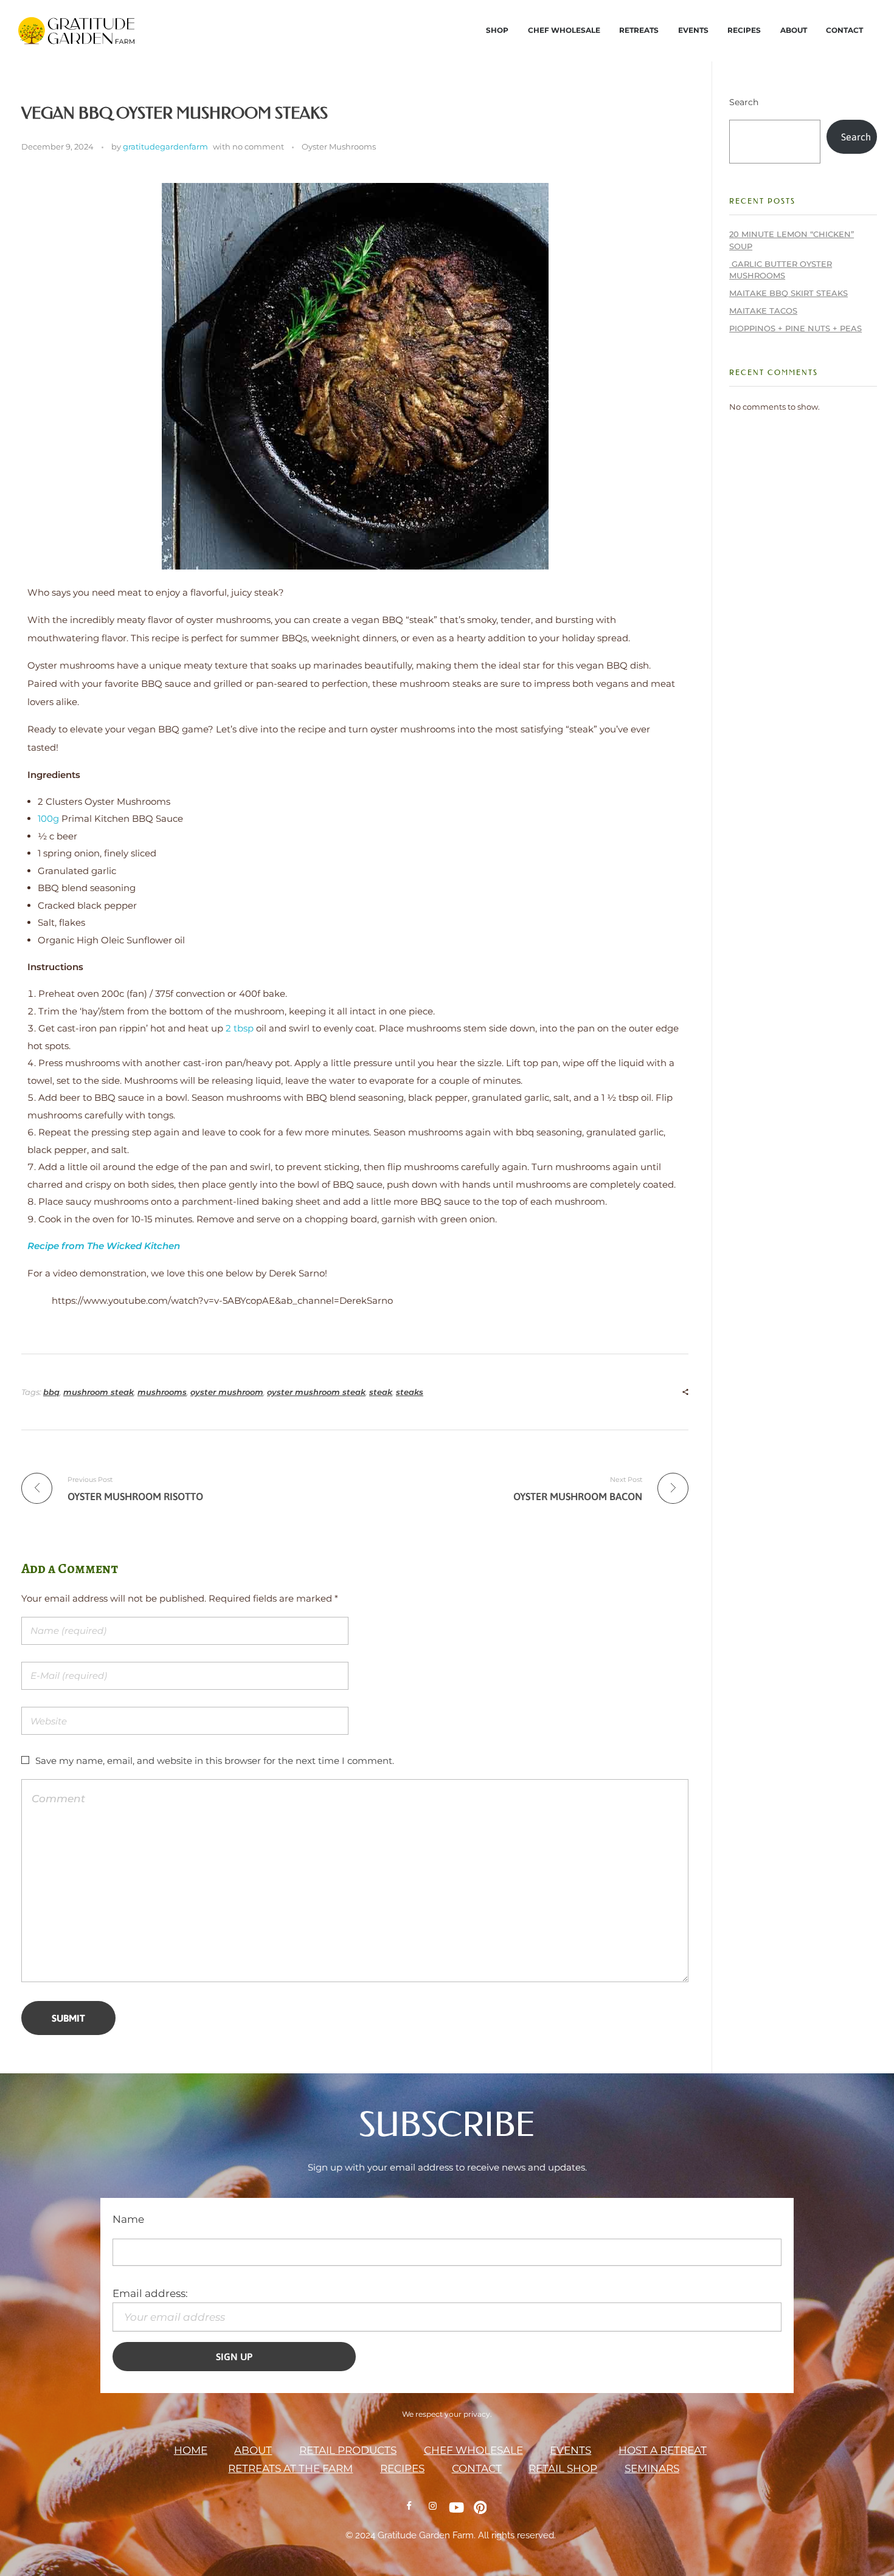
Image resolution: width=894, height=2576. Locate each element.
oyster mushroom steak (316, 1392)
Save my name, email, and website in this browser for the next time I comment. (215, 1761)
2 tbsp (240, 1028)
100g (48, 818)
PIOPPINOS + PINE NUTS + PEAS (795, 328)
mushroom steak (99, 1392)
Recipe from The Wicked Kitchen (105, 1246)
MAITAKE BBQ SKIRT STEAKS (788, 293)
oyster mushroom (227, 1392)
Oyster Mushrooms (339, 146)
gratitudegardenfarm (165, 146)
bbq (51, 1392)
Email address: (150, 2293)
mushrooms (162, 1392)
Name (128, 2219)
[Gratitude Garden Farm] (164, 33)
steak (381, 1392)
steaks (410, 1392)
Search (744, 102)
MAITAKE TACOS (763, 311)
